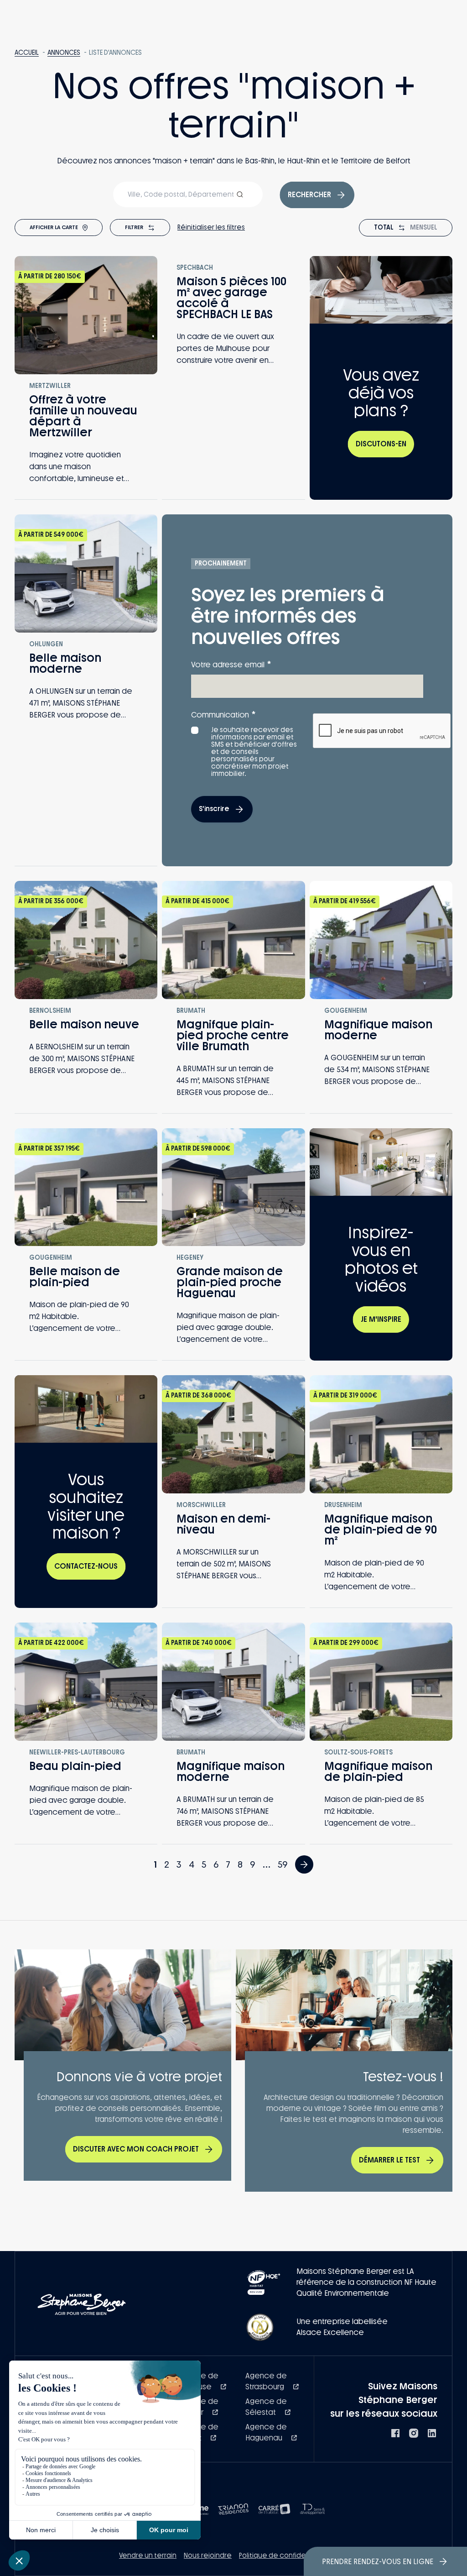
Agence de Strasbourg (266, 2381)
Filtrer (134, 227)
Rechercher (309, 195)
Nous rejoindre (208, 2556)
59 (283, 1864)
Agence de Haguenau (266, 2432)
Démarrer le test (389, 2160)
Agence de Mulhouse (198, 2381)
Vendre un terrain (148, 2556)
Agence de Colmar (198, 2407)
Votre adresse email (231, 664)
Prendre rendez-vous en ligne (378, 2562)
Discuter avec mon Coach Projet (136, 2149)
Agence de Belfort (198, 2432)
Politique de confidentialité (284, 2556)
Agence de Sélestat (266, 2407)
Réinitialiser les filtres (211, 228)
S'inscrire (214, 809)
